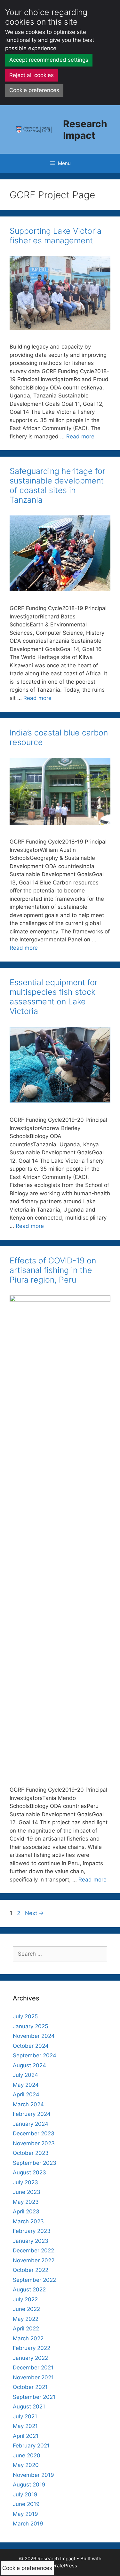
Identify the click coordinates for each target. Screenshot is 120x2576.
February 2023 (32, 2231)
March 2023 (28, 2221)
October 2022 (31, 2270)
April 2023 (26, 2211)
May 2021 (25, 2426)
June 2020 (27, 2455)
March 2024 (28, 2104)
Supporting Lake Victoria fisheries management (56, 236)
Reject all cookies (32, 75)
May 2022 (26, 2319)
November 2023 (34, 2143)
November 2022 (34, 2260)
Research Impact (85, 130)
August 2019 (29, 2485)
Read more (80, 436)
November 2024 (34, 2036)
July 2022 (25, 2299)
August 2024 (29, 2065)
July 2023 (25, 2182)
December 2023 (34, 2133)
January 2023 (31, 2241)
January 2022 (30, 2358)
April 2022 (26, 2329)
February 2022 (32, 2348)
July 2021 (25, 2416)
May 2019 (25, 2514)
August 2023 (29, 2172)
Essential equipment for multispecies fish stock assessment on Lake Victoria (54, 997)
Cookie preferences (34, 90)
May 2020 (26, 2465)
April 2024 (26, 2094)
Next (34, 1913)
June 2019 (26, 2504)
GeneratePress (60, 2566)
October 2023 (31, 2153)
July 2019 (25, 2494)
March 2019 (28, 2524)
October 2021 (30, 2387)
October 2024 (31, 2046)
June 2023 (27, 2192)
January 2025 (30, 2026)
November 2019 (33, 2475)
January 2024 (31, 2124)
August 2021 (29, 2407)
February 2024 (32, 2114)
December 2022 (33, 2250)
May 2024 (26, 2085)
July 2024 (25, 2075)
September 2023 (35, 2163)
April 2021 (26, 2436)
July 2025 (25, 2016)
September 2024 (35, 2055)
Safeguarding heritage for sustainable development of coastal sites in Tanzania (57, 485)
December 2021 (33, 2368)
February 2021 (31, 2446)
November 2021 (33, 2377)
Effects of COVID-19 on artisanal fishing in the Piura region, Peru (53, 1270)
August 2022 (29, 2289)
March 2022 (28, 2338)
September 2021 (34, 2397)
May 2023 (26, 2202)
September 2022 (34, 2280)
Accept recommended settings (49, 60)
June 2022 (26, 2309)
